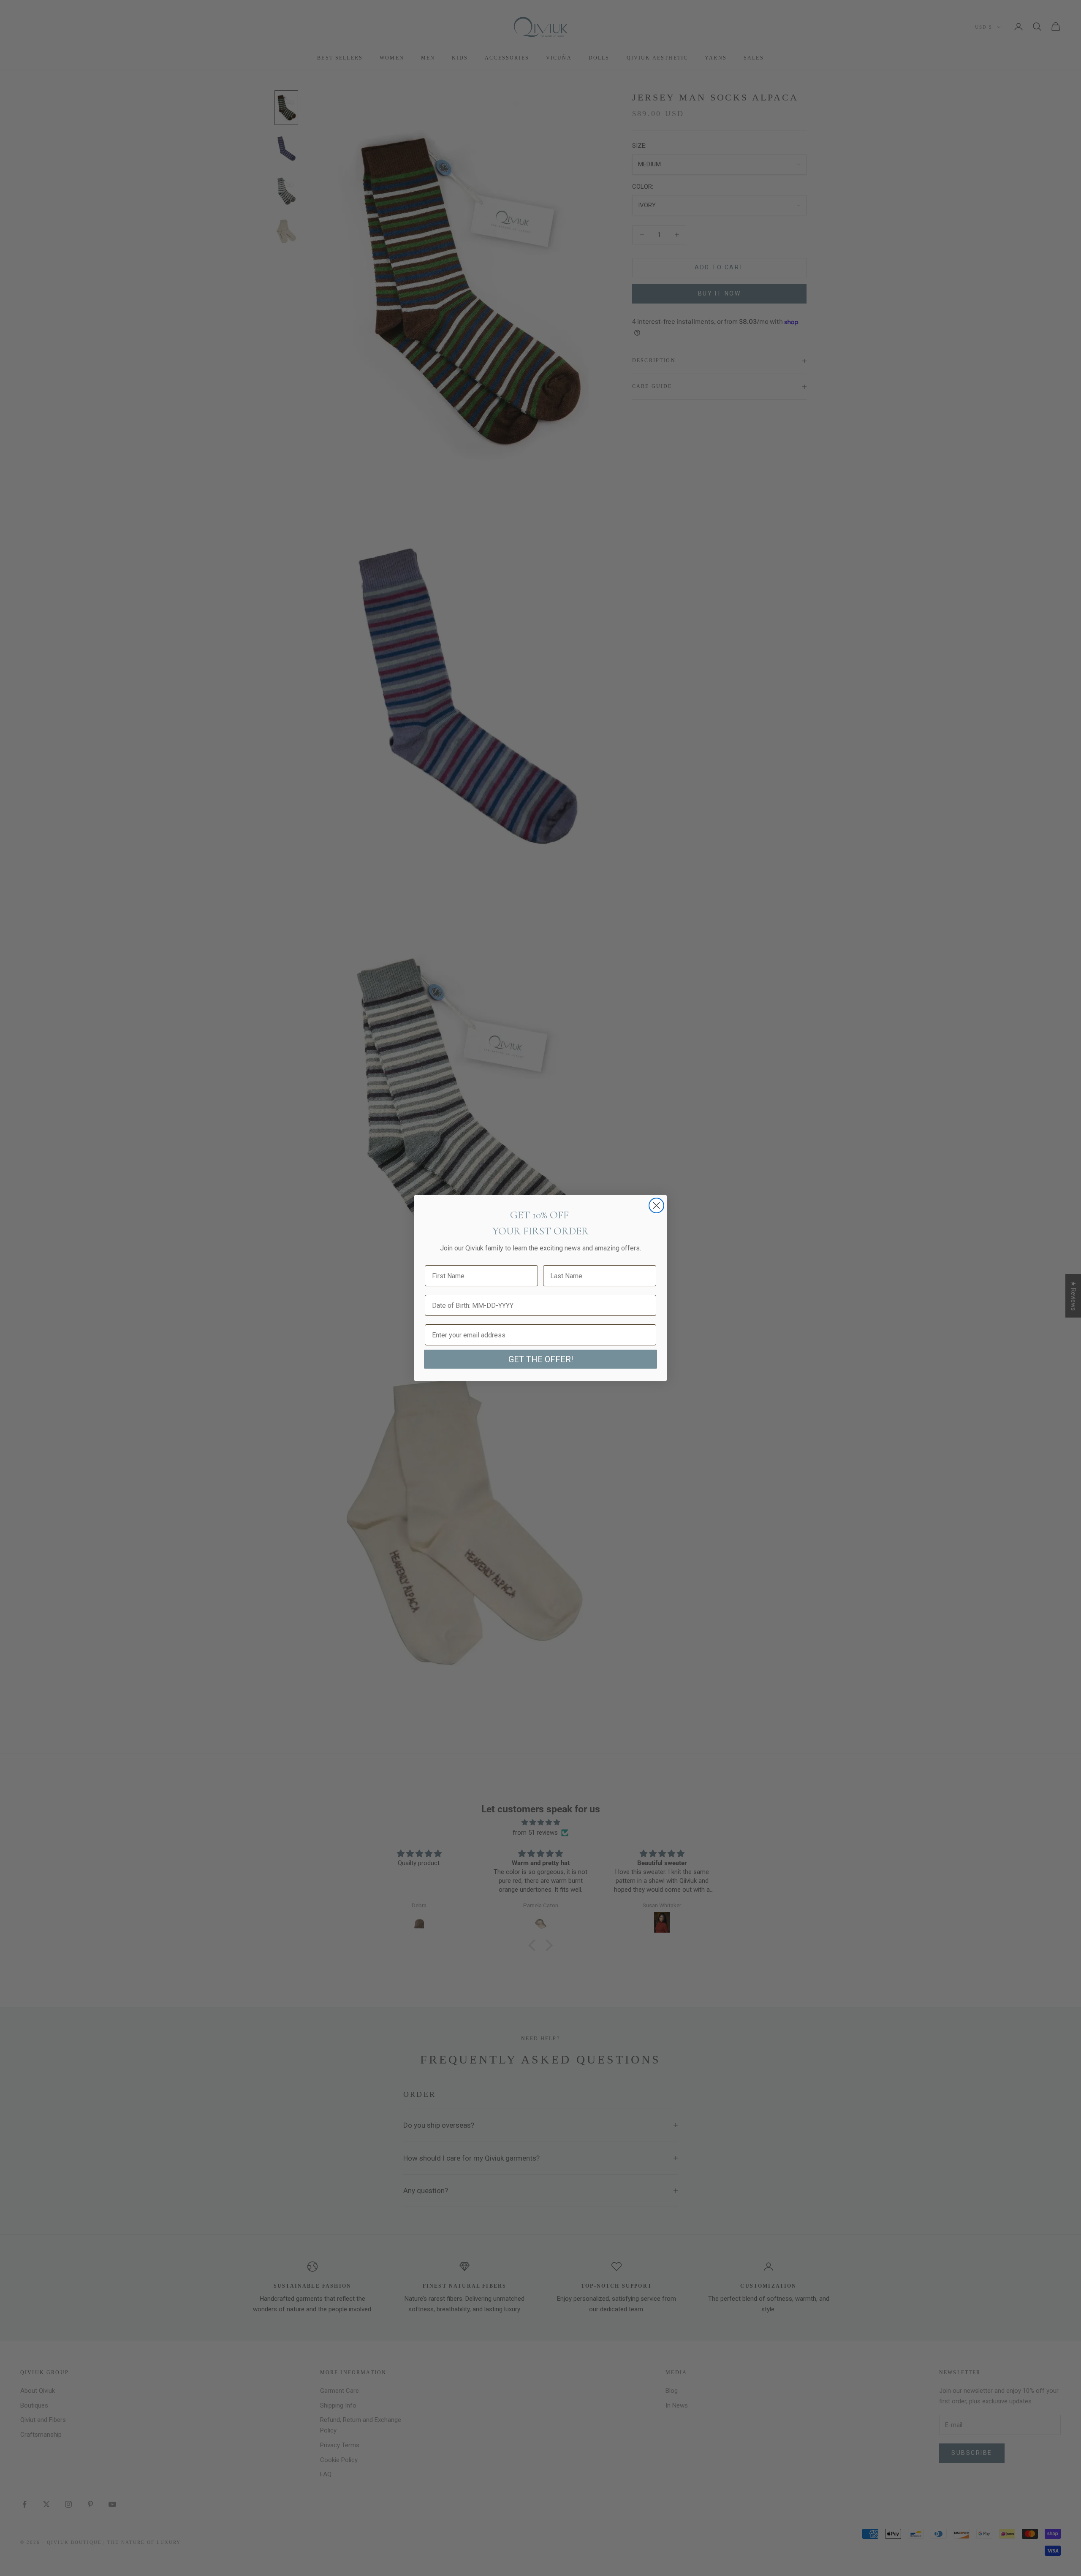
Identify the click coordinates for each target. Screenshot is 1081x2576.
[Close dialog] (656, 1205)
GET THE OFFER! (541, 1359)
